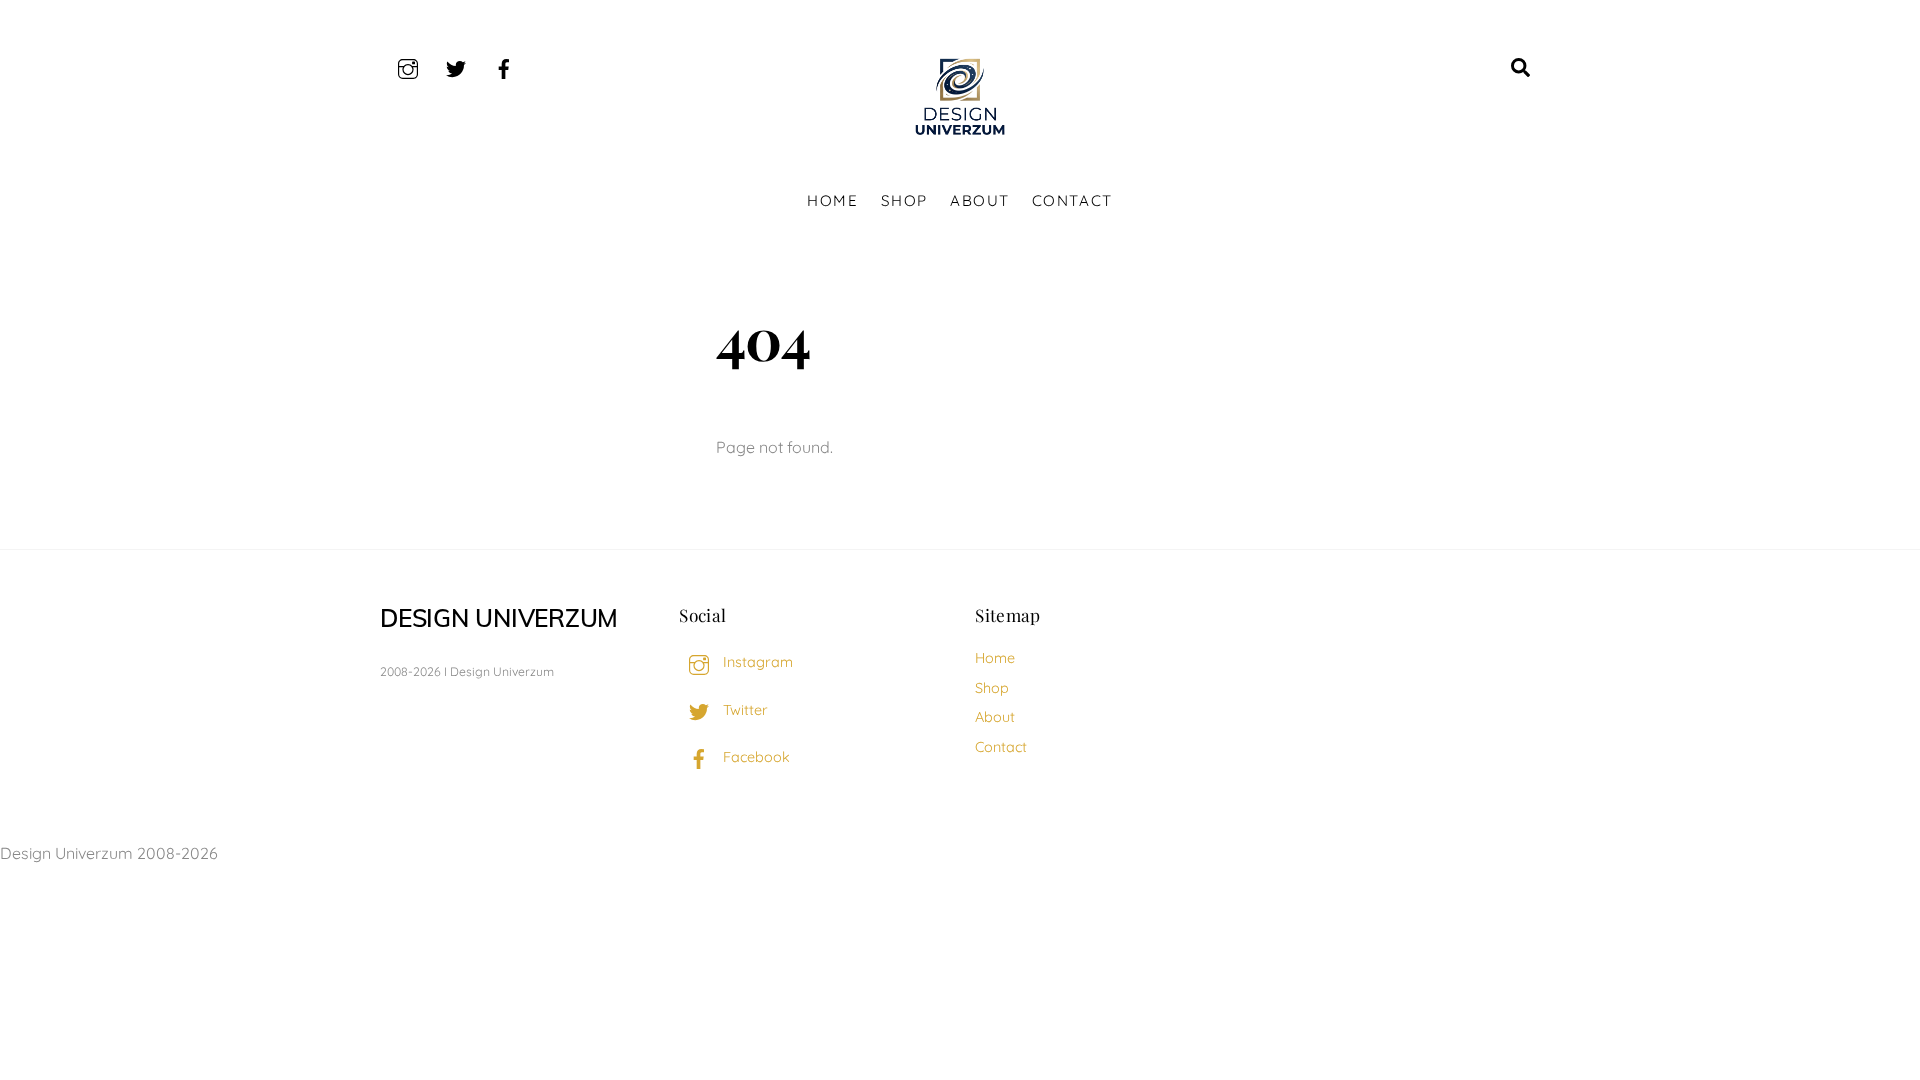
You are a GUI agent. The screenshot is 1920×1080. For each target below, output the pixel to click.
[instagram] (408, 66)
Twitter (743, 710)
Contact (1072, 200)
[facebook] (504, 66)
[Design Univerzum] (960, 136)
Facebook (754, 757)
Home (832, 200)
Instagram (756, 662)
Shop (904, 200)
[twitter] (456, 66)
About (980, 200)
